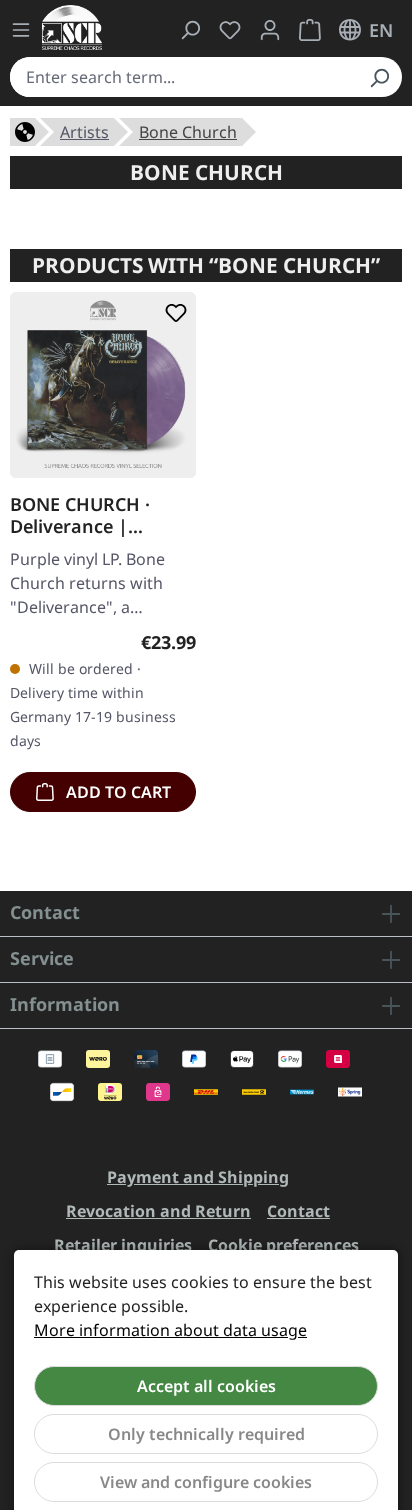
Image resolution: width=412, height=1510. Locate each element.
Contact (298, 1211)
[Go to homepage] (72, 27)
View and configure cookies (206, 1482)
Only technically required (206, 1434)
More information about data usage (170, 1330)
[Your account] (270, 30)
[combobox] (183, 77)
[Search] (379, 77)
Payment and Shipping (198, 1177)
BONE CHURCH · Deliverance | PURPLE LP (80, 515)
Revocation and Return (158, 1211)
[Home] (25, 130)
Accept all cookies (206, 1386)
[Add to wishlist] (172, 313)
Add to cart (116, 792)
